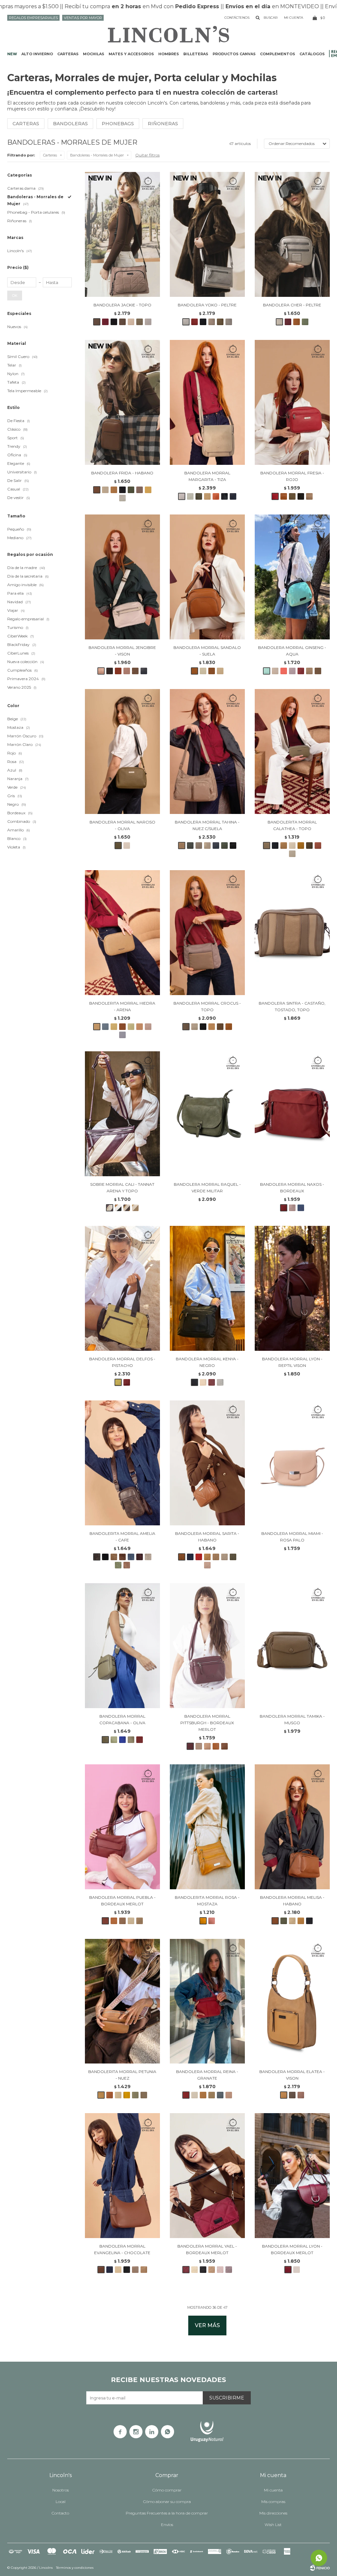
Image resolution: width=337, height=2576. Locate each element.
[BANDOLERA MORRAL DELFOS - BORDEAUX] (127, 1382)
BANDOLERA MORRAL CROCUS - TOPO (207, 1006)
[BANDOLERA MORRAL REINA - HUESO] (194, 2095)
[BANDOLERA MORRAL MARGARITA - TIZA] (207, 402)
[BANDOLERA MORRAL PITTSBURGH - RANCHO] (216, 1746)
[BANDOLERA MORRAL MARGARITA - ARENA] (207, 496)
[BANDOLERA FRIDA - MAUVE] (140, 490)
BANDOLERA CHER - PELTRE (292, 305)
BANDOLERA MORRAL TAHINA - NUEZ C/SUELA (207, 825)
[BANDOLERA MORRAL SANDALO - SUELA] (207, 577)
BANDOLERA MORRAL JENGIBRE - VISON (122, 651)
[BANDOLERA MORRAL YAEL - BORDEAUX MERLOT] (207, 2176)
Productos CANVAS (234, 54)
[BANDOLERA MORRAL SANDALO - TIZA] (203, 671)
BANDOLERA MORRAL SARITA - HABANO (207, 1537)
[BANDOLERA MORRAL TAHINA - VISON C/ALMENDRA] (207, 846)
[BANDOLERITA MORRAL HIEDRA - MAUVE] (148, 1027)
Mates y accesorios (131, 54)
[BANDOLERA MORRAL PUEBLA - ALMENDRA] (114, 1921)
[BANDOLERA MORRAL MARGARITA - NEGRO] (224, 496)
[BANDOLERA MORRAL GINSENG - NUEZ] (309, 671)
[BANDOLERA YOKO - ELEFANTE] (229, 322)
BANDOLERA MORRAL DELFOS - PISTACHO (122, 1362)
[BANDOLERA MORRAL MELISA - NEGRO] (309, 1921)
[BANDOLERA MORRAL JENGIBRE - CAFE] (135, 671)
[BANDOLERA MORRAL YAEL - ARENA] (194, 2270)
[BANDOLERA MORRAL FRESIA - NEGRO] (301, 496)
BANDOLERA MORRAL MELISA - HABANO (292, 1901)
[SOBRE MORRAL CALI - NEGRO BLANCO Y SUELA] (118, 1208)
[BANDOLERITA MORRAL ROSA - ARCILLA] (212, 1921)
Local (61, 2502)
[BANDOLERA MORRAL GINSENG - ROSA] (292, 671)
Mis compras (273, 2502)
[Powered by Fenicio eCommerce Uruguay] (320, 2568)
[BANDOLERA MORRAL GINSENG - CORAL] (284, 671)
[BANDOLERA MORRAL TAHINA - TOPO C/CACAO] (199, 846)
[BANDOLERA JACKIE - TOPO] (122, 234)
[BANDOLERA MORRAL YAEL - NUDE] (220, 2270)
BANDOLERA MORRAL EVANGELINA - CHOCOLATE (122, 2249)
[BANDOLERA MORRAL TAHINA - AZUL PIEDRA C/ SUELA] (216, 846)
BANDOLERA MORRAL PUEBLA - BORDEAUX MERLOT (122, 1901)
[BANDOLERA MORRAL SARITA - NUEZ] (207, 1557)
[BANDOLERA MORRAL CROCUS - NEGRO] (203, 1027)
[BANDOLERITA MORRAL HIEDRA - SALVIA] (131, 1027)
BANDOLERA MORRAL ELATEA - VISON (292, 2075)
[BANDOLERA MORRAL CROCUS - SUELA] (212, 1027)
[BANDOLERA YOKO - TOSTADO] (212, 322)
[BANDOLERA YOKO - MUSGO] (220, 322)
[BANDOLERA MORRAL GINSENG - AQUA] (292, 577)
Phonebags (118, 124)
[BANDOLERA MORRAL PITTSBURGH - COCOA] (224, 1746)
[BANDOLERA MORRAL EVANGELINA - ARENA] (118, 2270)
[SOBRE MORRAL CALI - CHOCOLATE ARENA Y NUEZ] (127, 1208)
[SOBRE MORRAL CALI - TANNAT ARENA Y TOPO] (122, 1114)
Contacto (60, 2513)
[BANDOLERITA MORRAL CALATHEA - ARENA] (284, 846)
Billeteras (196, 54)
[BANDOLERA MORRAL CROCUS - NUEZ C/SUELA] (229, 1027)
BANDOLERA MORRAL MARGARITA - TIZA (207, 476)
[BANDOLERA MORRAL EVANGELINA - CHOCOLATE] (122, 2176)
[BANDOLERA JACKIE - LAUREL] (140, 322)
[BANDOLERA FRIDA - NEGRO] (122, 490)
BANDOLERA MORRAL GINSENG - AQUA (292, 651)
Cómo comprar (167, 2490)
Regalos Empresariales (33, 18)
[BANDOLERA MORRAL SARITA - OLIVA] (233, 1557)
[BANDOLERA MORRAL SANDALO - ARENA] (220, 671)
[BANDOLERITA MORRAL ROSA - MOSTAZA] (207, 1827)
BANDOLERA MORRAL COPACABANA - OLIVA (122, 1719)
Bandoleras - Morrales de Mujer (97, 155)
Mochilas (94, 54)
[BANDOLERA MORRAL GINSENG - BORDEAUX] (301, 671)
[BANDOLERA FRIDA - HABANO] (122, 402)
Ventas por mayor (83, 18)
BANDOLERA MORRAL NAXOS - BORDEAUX (292, 1188)
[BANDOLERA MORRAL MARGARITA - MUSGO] (199, 496)
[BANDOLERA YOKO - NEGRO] (203, 322)
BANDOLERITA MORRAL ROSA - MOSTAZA (207, 1901)
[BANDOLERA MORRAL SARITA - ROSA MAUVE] (207, 1565)
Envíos (167, 2525)
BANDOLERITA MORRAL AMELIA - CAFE (122, 1537)
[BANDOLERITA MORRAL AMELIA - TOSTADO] (114, 1557)
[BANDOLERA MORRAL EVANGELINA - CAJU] (144, 2270)
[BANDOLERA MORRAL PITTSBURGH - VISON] (199, 1746)
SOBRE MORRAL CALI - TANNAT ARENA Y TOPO (122, 1188)
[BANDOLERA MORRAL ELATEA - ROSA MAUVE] (301, 2095)
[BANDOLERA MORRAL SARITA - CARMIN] (199, 1557)
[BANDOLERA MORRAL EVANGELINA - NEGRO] (127, 2270)
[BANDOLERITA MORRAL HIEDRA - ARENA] (122, 933)
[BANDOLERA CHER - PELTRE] (292, 234)
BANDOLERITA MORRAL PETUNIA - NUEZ (122, 2075)
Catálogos (312, 54)
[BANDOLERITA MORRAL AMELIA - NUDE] (148, 1557)
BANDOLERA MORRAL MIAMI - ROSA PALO (292, 1537)
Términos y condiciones (75, 2568)
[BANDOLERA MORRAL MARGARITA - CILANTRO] (190, 496)
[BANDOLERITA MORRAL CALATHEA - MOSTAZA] (301, 846)
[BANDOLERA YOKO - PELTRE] (207, 234)
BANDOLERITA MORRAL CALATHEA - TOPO (292, 825)
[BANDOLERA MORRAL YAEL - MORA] (229, 2270)
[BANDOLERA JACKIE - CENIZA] (148, 322)
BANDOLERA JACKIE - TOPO (122, 305)
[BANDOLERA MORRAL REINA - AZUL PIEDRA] (220, 2095)
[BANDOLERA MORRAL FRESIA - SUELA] (284, 496)
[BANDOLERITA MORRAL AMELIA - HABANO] (122, 1557)
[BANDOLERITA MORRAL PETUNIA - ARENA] (118, 2095)
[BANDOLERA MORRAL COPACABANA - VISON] (131, 1740)
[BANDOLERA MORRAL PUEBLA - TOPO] (122, 1921)
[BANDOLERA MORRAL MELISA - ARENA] (292, 1921)
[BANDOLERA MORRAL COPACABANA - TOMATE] (140, 1740)
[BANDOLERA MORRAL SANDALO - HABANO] (212, 671)
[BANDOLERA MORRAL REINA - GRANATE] (207, 2001)
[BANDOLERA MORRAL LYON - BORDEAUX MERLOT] (292, 2176)
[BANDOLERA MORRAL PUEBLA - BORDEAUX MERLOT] (122, 1827)
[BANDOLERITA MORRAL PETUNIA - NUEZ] (122, 2001)
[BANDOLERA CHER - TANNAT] (288, 322)
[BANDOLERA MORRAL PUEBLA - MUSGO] (140, 1921)
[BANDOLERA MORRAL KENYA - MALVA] (220, 1382)
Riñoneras (163, 124)
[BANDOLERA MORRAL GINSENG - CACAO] (318, 671)
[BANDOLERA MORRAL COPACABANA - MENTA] (114, 1740)
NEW (12, 54)
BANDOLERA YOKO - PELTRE (207, 305)
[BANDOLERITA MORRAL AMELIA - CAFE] (122, 1463)
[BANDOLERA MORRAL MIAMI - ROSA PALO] (292, 1463)
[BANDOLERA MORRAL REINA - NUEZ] (203, 2095)
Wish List (273, 2525)
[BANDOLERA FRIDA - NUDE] (105, 490)
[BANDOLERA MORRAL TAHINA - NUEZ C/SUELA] (207, 751)
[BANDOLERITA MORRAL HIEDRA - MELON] (140, 1027)
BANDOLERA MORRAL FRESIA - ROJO (292, 476)
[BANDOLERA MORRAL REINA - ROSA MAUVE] (229, 2095)
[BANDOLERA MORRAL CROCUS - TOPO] (207, 933)
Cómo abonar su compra (167, 2502)
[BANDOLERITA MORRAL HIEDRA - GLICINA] (122, 1035)
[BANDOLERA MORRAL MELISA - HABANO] (292, 1827)
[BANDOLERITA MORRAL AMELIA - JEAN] (131, 1557)
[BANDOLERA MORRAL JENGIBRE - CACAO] (110, 671)
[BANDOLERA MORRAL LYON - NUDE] (297, 2270)
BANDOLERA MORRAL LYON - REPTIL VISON (292, 1362)
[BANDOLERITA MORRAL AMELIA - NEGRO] (105, 1557)
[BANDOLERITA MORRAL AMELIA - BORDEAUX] (140, 1557)
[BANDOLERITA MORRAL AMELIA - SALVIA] (118, 1565)
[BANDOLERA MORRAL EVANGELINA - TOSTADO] (135, 2270)
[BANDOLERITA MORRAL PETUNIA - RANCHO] (110, 2095)
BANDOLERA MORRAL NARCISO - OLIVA (122, 825)
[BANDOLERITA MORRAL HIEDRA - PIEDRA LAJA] (105, 1027)
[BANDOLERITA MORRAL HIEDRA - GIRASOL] (114, 1027)
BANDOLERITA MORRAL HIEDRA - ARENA (122, 1006)
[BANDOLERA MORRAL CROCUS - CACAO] (220, 1027)
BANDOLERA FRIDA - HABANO (122, 473)
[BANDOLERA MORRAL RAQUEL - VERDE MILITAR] (207, 1114)
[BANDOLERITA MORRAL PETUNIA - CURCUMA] (127, 2095)
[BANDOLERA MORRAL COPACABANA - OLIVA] (122, 1646)
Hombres (169, 54)
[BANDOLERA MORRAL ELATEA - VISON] (292, 2001)
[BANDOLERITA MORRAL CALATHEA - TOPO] (292, 751)
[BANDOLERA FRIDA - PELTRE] (122, 498)
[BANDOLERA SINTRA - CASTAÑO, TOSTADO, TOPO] (292, 933)
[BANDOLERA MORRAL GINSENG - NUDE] (275, 671)
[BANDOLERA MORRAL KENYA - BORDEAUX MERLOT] (212, 1382)
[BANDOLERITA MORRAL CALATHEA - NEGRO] (275, 846)
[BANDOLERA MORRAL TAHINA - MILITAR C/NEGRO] (224, 846)
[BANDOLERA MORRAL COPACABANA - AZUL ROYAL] (122, 1740)
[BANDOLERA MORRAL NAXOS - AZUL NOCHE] (301, 1208)
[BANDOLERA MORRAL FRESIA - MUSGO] (292, 496)
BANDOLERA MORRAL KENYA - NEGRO (207, 1362)
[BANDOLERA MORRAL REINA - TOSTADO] (212, 2095)
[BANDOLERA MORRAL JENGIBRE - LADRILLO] (118, 671)
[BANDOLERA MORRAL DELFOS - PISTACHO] (122, 1288)
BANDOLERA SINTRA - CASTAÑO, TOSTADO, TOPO (292, 1006)
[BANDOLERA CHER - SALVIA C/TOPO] (305, 322)
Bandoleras (70, 124)
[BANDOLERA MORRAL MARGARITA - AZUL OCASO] (233, 496)
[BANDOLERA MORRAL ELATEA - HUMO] (292, 2095)
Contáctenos (237, 18)
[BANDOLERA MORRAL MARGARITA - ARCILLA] (216, 496)
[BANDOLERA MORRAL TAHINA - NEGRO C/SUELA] (233, 846)
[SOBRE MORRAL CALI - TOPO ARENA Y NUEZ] (135, 1208)
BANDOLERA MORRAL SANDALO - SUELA (207, 651)
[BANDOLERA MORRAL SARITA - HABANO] (207, 1463)
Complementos (278, 54)
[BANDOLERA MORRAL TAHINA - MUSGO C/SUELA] (190, 846)
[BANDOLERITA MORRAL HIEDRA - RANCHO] (122, 1027)
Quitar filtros (147, 155)
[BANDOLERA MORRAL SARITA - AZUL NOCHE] (190, 1557)
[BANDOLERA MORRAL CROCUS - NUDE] (194, 1027)
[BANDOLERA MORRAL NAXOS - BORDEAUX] (292, 1114)
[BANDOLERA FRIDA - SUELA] (114, 490)
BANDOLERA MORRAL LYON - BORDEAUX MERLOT (292, 2249)
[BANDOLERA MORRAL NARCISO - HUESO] (127, 846)
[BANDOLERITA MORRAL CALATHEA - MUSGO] (309, 846)
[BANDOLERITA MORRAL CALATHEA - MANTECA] (292, 846)
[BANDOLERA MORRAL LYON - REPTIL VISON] (292, 1288)
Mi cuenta (273, 2490)
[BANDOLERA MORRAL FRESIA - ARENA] (309, 496)
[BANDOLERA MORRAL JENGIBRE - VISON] (122, 577)
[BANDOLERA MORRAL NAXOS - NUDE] (292, 1208)
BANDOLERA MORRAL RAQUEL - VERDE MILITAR (207, 1188)
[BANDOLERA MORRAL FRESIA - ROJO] (292, 402)
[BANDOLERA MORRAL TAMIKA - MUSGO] (292, 1646)
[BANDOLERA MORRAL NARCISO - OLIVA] (122, 751)
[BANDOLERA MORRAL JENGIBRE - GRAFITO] (144, 671)
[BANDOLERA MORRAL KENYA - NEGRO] (207, 1288)
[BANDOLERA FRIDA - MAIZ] (148, 490)
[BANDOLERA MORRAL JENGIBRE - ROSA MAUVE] (127, 671)
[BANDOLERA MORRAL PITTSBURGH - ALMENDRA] (207, 1746)
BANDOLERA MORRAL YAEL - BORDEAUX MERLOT (207, 2249)
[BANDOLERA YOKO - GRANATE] (194, 322)
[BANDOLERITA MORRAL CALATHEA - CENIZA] (292, 854)
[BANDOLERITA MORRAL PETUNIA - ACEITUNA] (135, 2095)
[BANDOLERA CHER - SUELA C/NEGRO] (297, 322)
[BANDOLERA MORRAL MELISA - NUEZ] (301, 1921)
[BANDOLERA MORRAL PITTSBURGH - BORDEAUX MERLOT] (207, 1646)
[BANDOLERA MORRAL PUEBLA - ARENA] (131, 1921)
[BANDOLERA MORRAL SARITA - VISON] (224, 1557)
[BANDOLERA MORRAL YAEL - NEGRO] (203, 2270)
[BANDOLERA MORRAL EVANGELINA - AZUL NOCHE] (110, 2270)
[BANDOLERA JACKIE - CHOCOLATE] (122, 322)
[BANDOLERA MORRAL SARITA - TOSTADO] (216, 1557)
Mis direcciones (273, 2513)
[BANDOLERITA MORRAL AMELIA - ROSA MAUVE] (127, 1565)
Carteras (68, 54)
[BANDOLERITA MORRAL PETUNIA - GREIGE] (144, 2095)
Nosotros (61, 2490)
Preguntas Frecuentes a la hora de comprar (167, 2513)
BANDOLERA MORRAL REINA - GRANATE (207, 2075)
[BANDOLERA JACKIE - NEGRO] (114, 322)
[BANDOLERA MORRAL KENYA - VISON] (203, 1382)
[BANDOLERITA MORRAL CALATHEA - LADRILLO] (318, 846)
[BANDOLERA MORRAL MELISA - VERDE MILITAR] (284, 1921)
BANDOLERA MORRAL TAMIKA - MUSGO (292, 1719)
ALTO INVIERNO (37, 54)
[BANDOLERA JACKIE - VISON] (131, 322)
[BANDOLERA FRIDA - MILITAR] (131, 490)
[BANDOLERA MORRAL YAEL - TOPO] (212, 2270)
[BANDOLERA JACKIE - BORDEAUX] (105, 322)
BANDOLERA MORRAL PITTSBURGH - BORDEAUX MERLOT (207, 1723)
